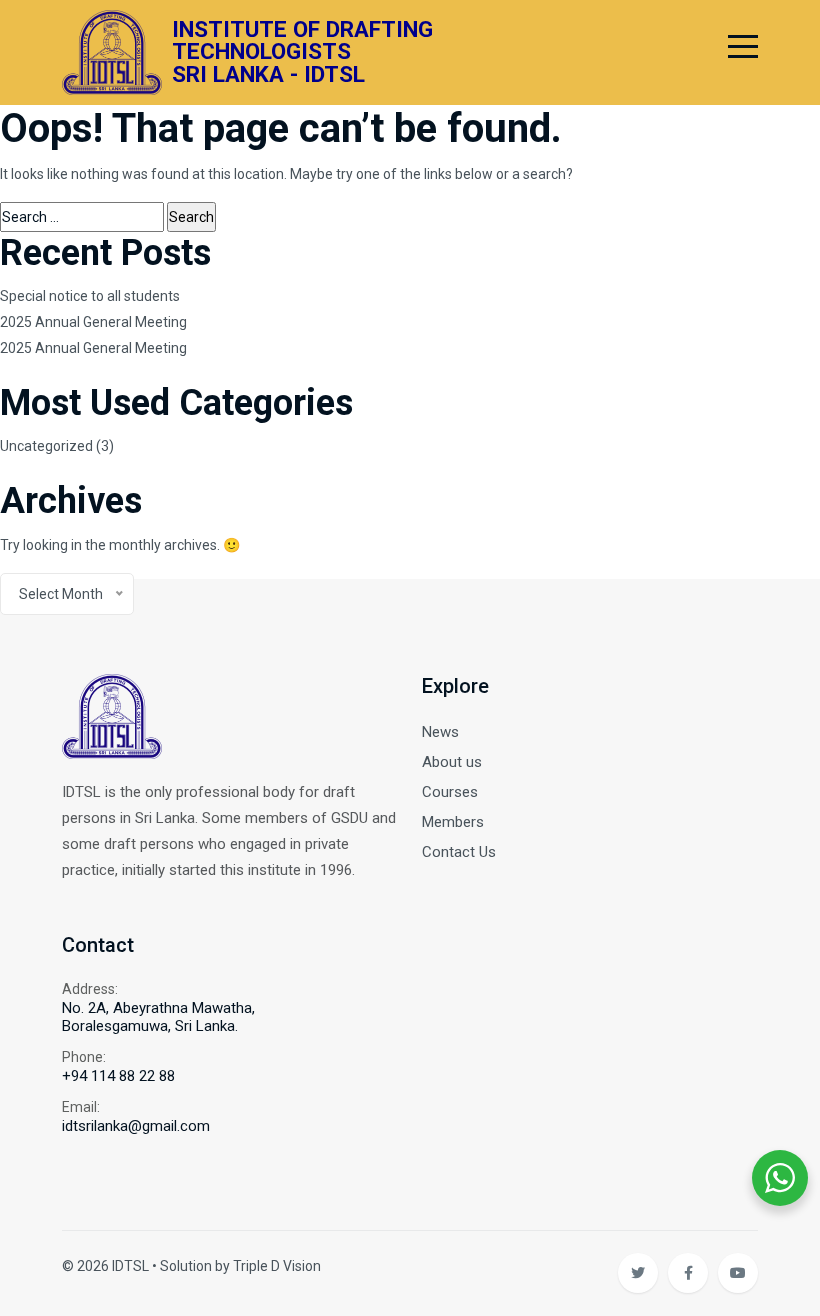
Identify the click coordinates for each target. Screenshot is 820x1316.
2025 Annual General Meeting (93, 322)
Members (453, 822)
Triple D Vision (277, 1266)
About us (452, 762)
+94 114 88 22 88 (118, 1076)
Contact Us (459, 852)
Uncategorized (46, 446)
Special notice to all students (90, 296)
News (440, 732)
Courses (450, 792)
